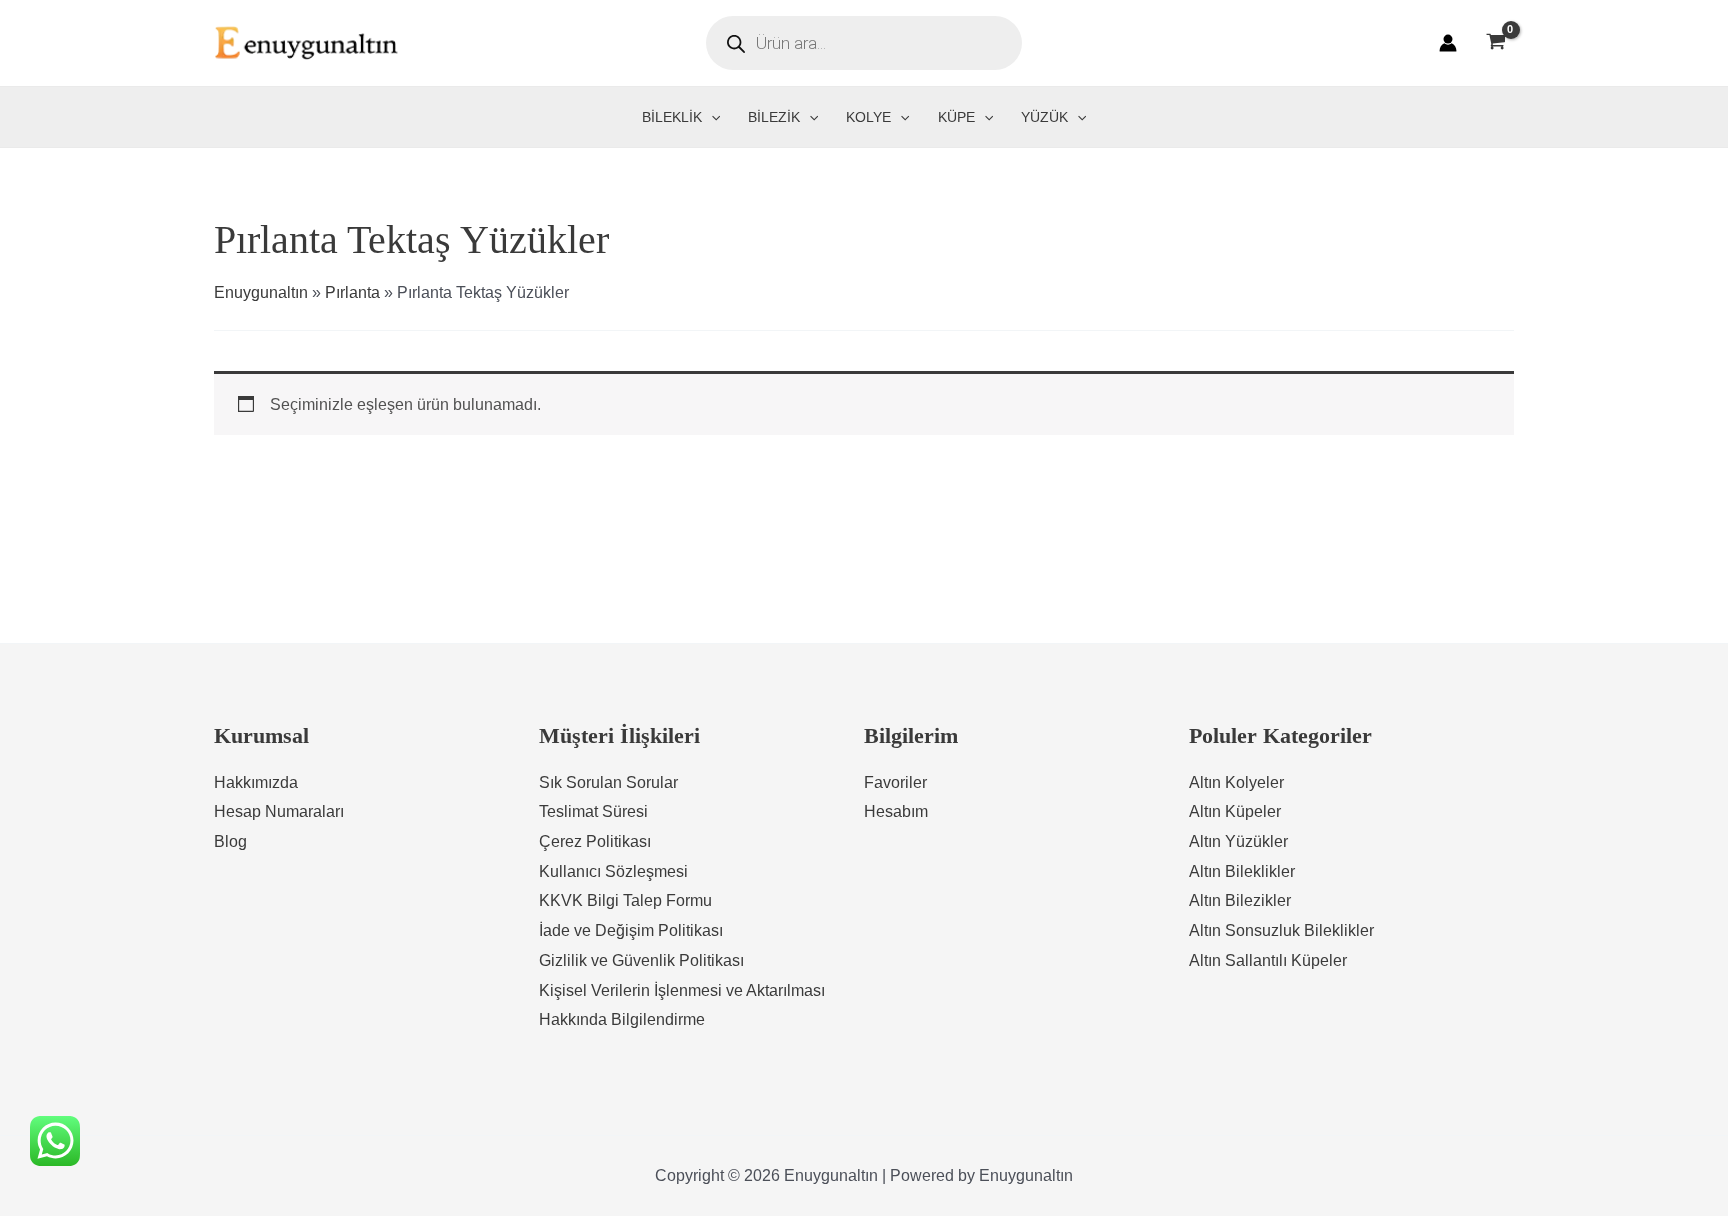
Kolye (868, 117)
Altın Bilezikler (1240, 900)
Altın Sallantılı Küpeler (1268, 960)
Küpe (956, 117)
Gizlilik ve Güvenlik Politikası (641, 960)
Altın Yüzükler (1238, 841)
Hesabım (896, 811)
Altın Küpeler (1235, 811)
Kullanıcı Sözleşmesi (613, 871)
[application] (711, 117)
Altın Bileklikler (1242, 871)
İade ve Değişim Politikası (631, 930)
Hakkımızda (256, 782)
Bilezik (774, 117)
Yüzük (1044, 117)
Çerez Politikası (595, 841)
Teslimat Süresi (593, 811)
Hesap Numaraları (279, 811)
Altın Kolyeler (1236, 782)
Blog (230, 841)
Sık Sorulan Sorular (608, 782)
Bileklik (672, 117)
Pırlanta (352, 292)
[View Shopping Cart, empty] (1495, 43)
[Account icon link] (1448, 43)
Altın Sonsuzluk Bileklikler (1281, 930)
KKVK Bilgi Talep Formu (625, 900)
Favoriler (895, 782)
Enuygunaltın (261, 292)
